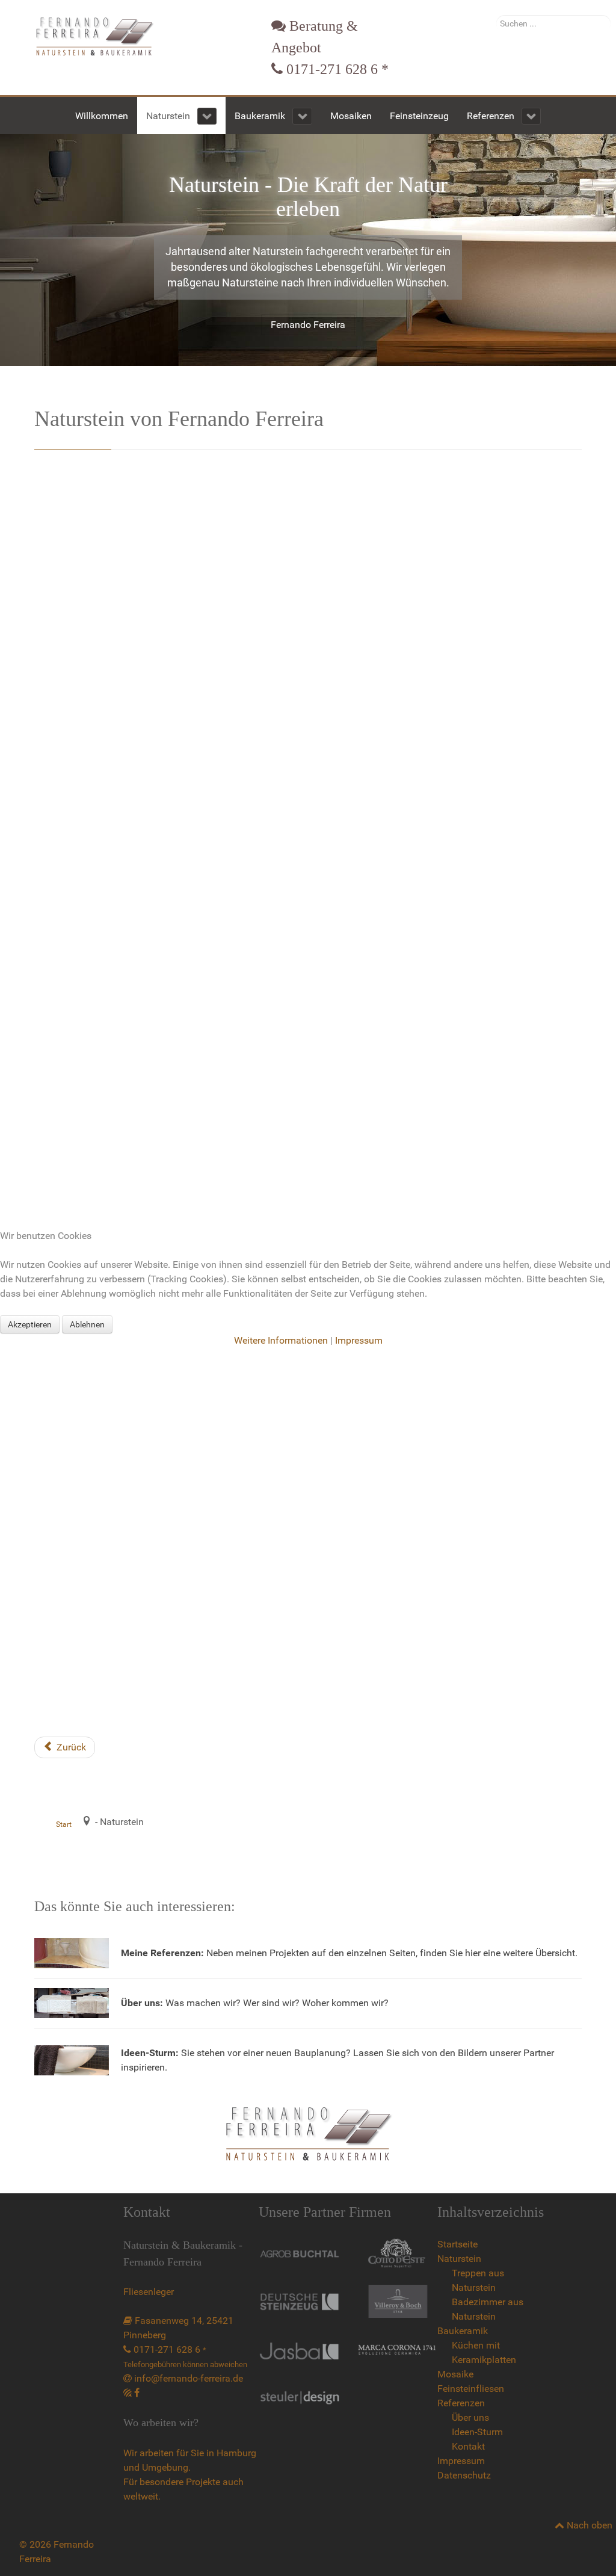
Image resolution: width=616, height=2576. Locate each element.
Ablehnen (87, 1324)
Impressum (359, 1340)
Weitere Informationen (281, 1340)
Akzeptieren (30, 1324)
